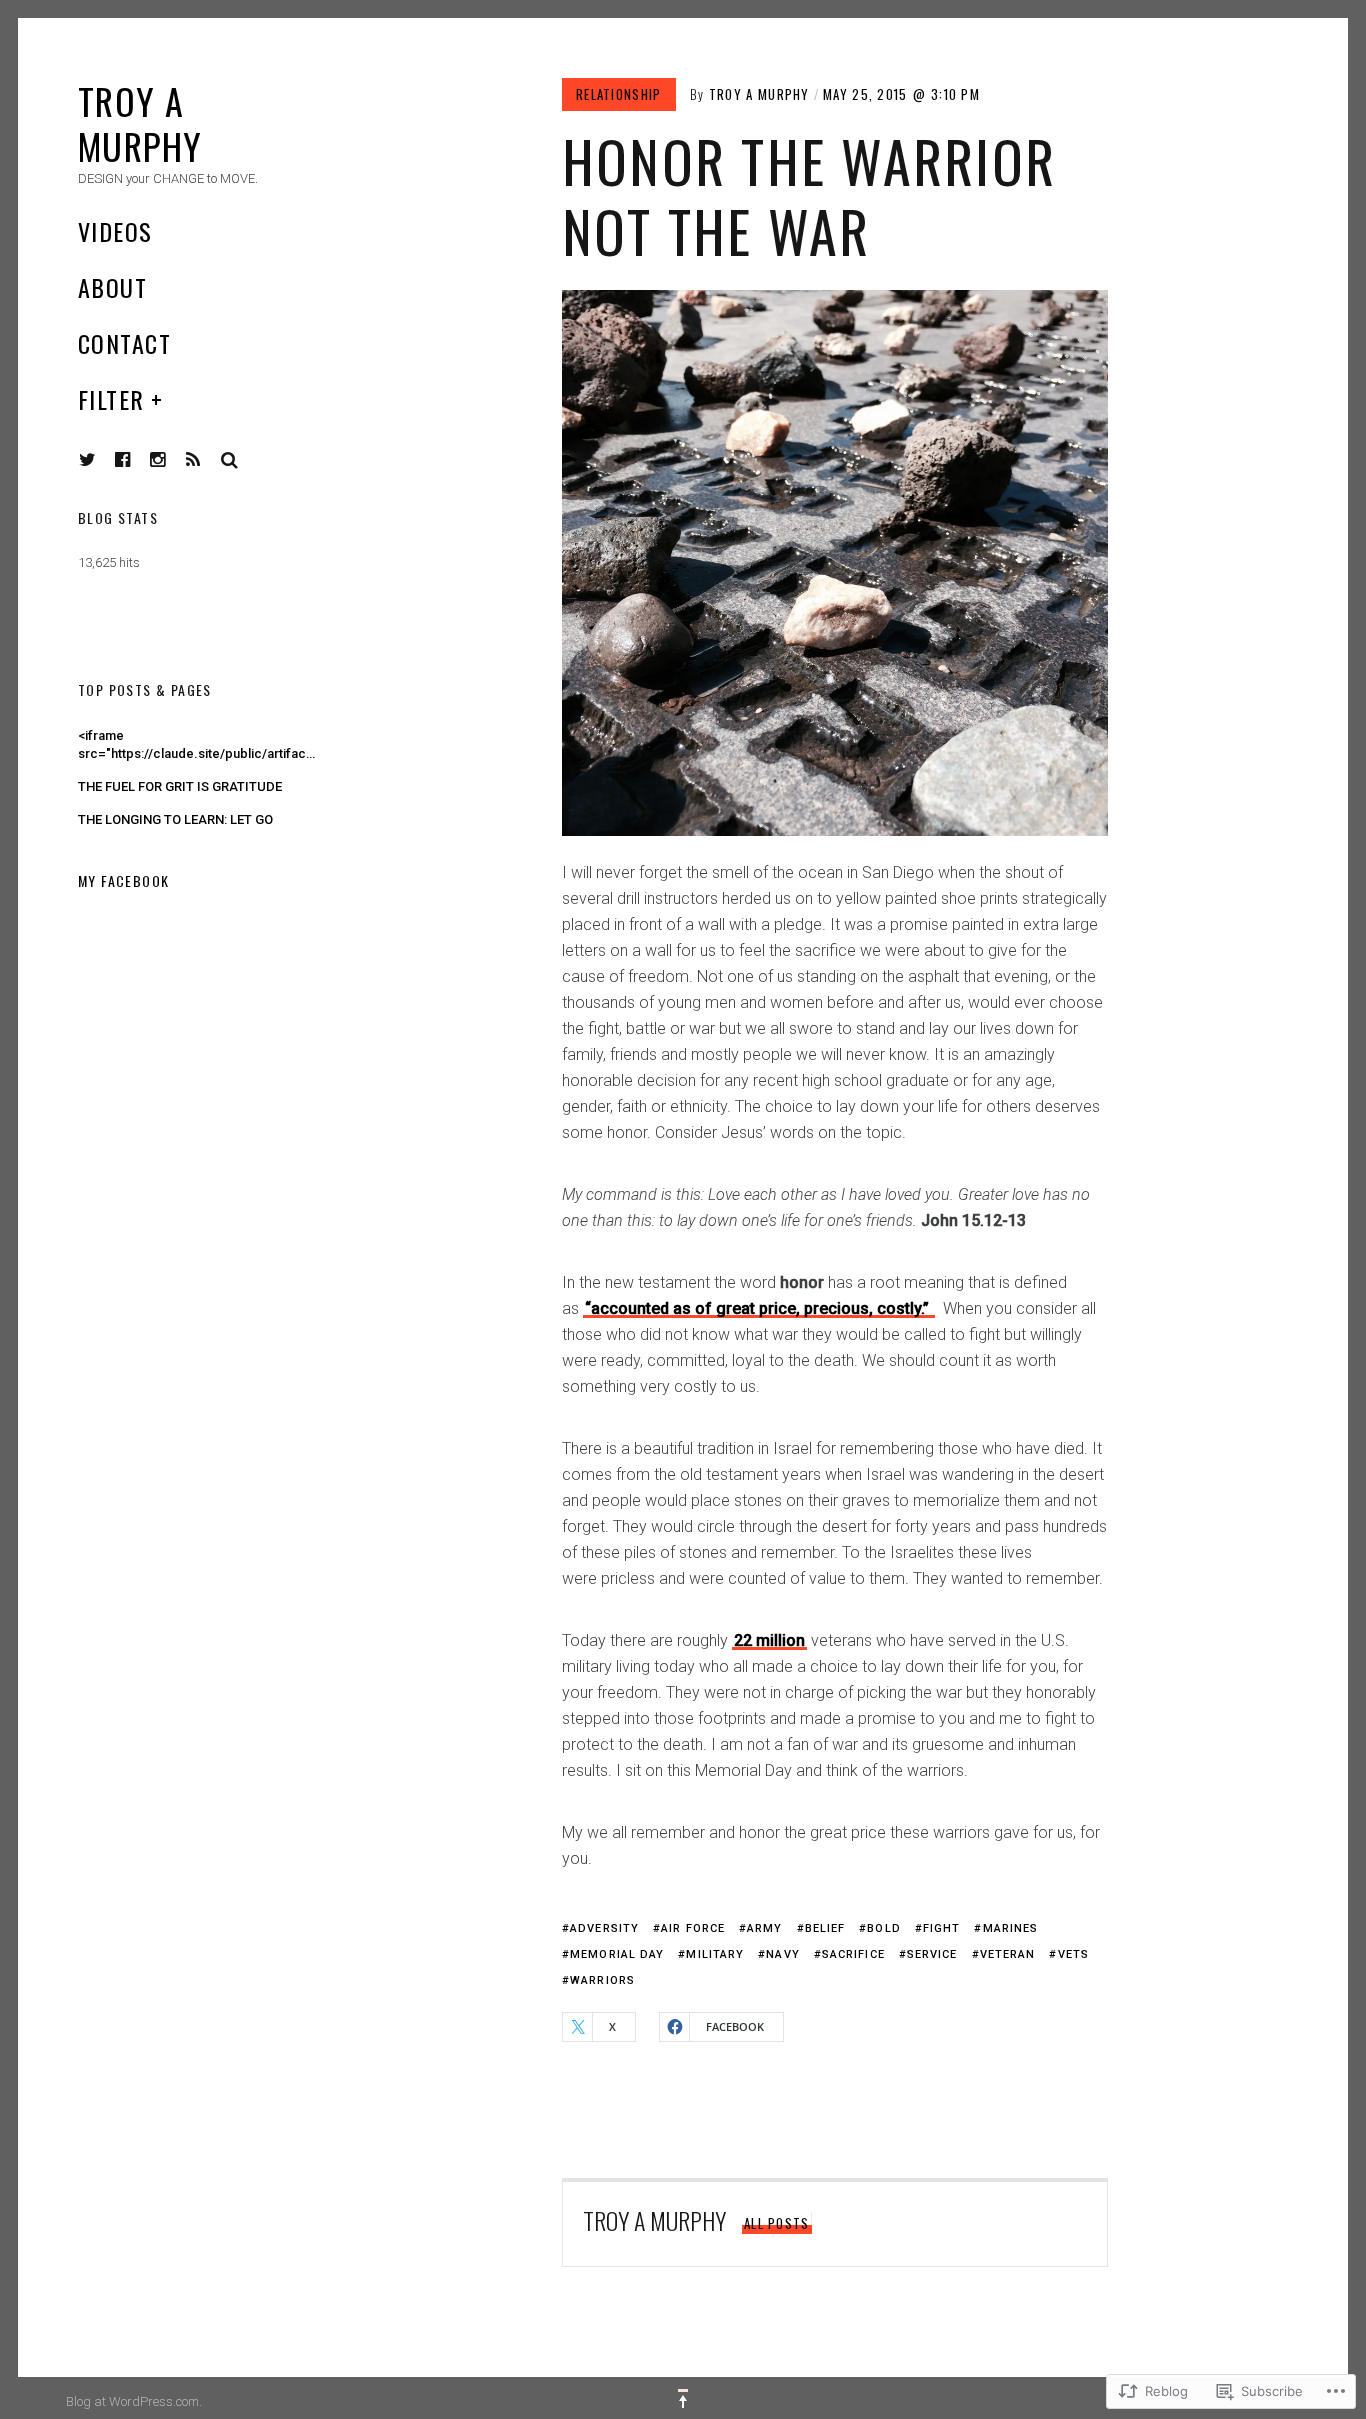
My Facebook (123, 880)
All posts (777, 2223)
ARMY (764, 1928)
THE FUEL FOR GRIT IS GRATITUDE (180, 786)
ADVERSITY (604, 1928)
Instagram (173, 459)
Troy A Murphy (140, 123)
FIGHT (942, 1928)
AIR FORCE (693, 1928)
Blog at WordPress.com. (134, 2401)
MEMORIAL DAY (617, 1954)
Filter (111, 399)
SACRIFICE (853, 1954)
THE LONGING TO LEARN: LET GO (175, 819)
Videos (115, 231)
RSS (208, 459)
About (112, 287)
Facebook (138, 459)
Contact (124, 343)
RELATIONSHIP (619, 94)
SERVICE (932, 1954)
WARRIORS (602, 1980)
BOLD (883, 1928)
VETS (1073, 1954)
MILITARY (715, 1954)
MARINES (1010, 1928)
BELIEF (825, 1928)
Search (230, 460)
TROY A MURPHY (759, 94)
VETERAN (1008, 1954)
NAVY (782, 1954)
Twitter (88, 460)
